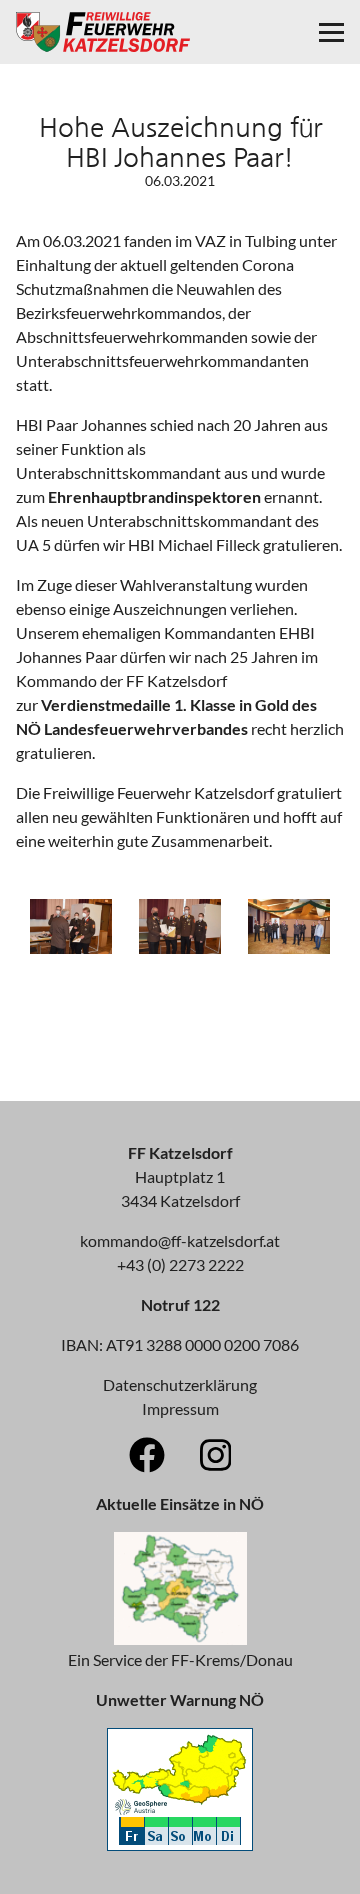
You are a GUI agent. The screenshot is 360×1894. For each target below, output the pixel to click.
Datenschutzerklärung (180, 1384)
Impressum (180, 1408)
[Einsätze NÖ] (180, 1638)
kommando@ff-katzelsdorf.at (180, 1240)
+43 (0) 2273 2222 (180, 1264)
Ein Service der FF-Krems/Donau (180, 1659)
